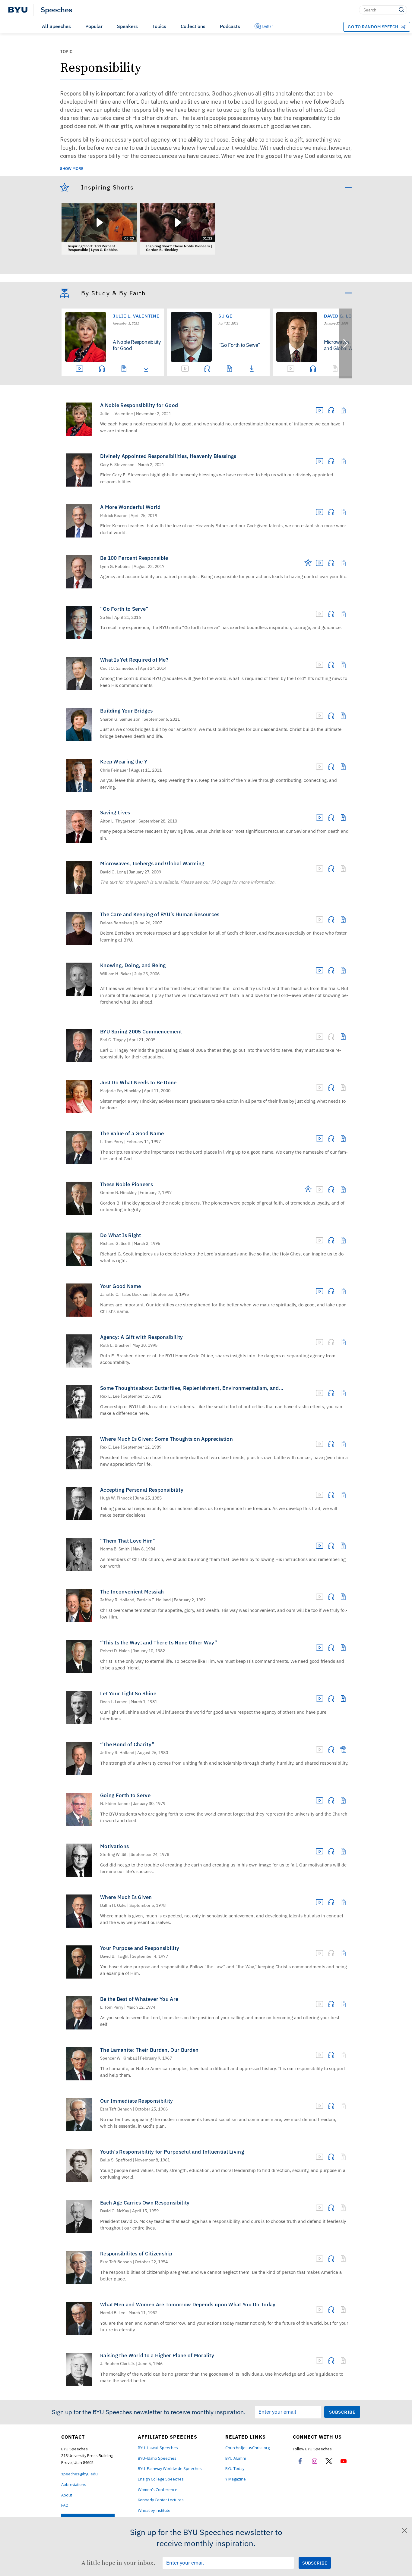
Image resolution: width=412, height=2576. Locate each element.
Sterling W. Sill (114, 1855)
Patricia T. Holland (154, 1600)
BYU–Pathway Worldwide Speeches (170, 2469)
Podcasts (230, 26)
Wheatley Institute (154, 2510)
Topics (159, 26)
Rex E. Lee (110, 1396)
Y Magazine (236, 2479)
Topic (66, 52)
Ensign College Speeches (161, 2479)
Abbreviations (74, 2485)
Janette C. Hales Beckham (125, 1294)
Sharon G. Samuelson (120, 719)
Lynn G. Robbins (115, 567)
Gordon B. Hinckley (118, 1193)
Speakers (127, 26)
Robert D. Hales (115, 1651)
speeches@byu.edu (79, 2474)
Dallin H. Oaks (113, 1905)
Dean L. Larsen (114, 1702)
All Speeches (56, 26)
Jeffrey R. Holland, (118, 1600)
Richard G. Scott (115, 1244)
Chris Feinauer (114, 770)
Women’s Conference (158, 2490)
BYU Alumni (236, 2458)
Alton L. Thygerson (118, 821)
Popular (94, 26)
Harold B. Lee (113, 2313)
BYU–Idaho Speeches (157, 2458)
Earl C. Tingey (113, 1040)
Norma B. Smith (115, 1549)
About (67, 2495)
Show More (72, 169)
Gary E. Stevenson (117, 465)
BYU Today (235, 2469)
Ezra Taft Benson (116, 2109)
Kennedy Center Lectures (161, 2500)
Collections (193, 26)
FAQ (65, 2505)
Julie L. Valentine (136, 316)
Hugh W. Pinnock (116, 1498)
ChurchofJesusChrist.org (247, 2448)
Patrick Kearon (114, 516)
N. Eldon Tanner (115, 1804)
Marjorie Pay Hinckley (120, 1091)
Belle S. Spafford (116, 2160)
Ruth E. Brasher (115, 1345)
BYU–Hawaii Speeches (158, 2448)
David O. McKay (115, 2211)
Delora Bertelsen (116, 923)
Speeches (57, 10)
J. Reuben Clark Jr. (118, 2364)
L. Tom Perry (112, 1142)
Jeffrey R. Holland (117, 1753)
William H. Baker (116, 974)
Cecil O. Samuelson (119, 668)
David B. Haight (114, 1956)
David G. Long (113, 872)
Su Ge (225, 316)
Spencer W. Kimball (119, 2058)
